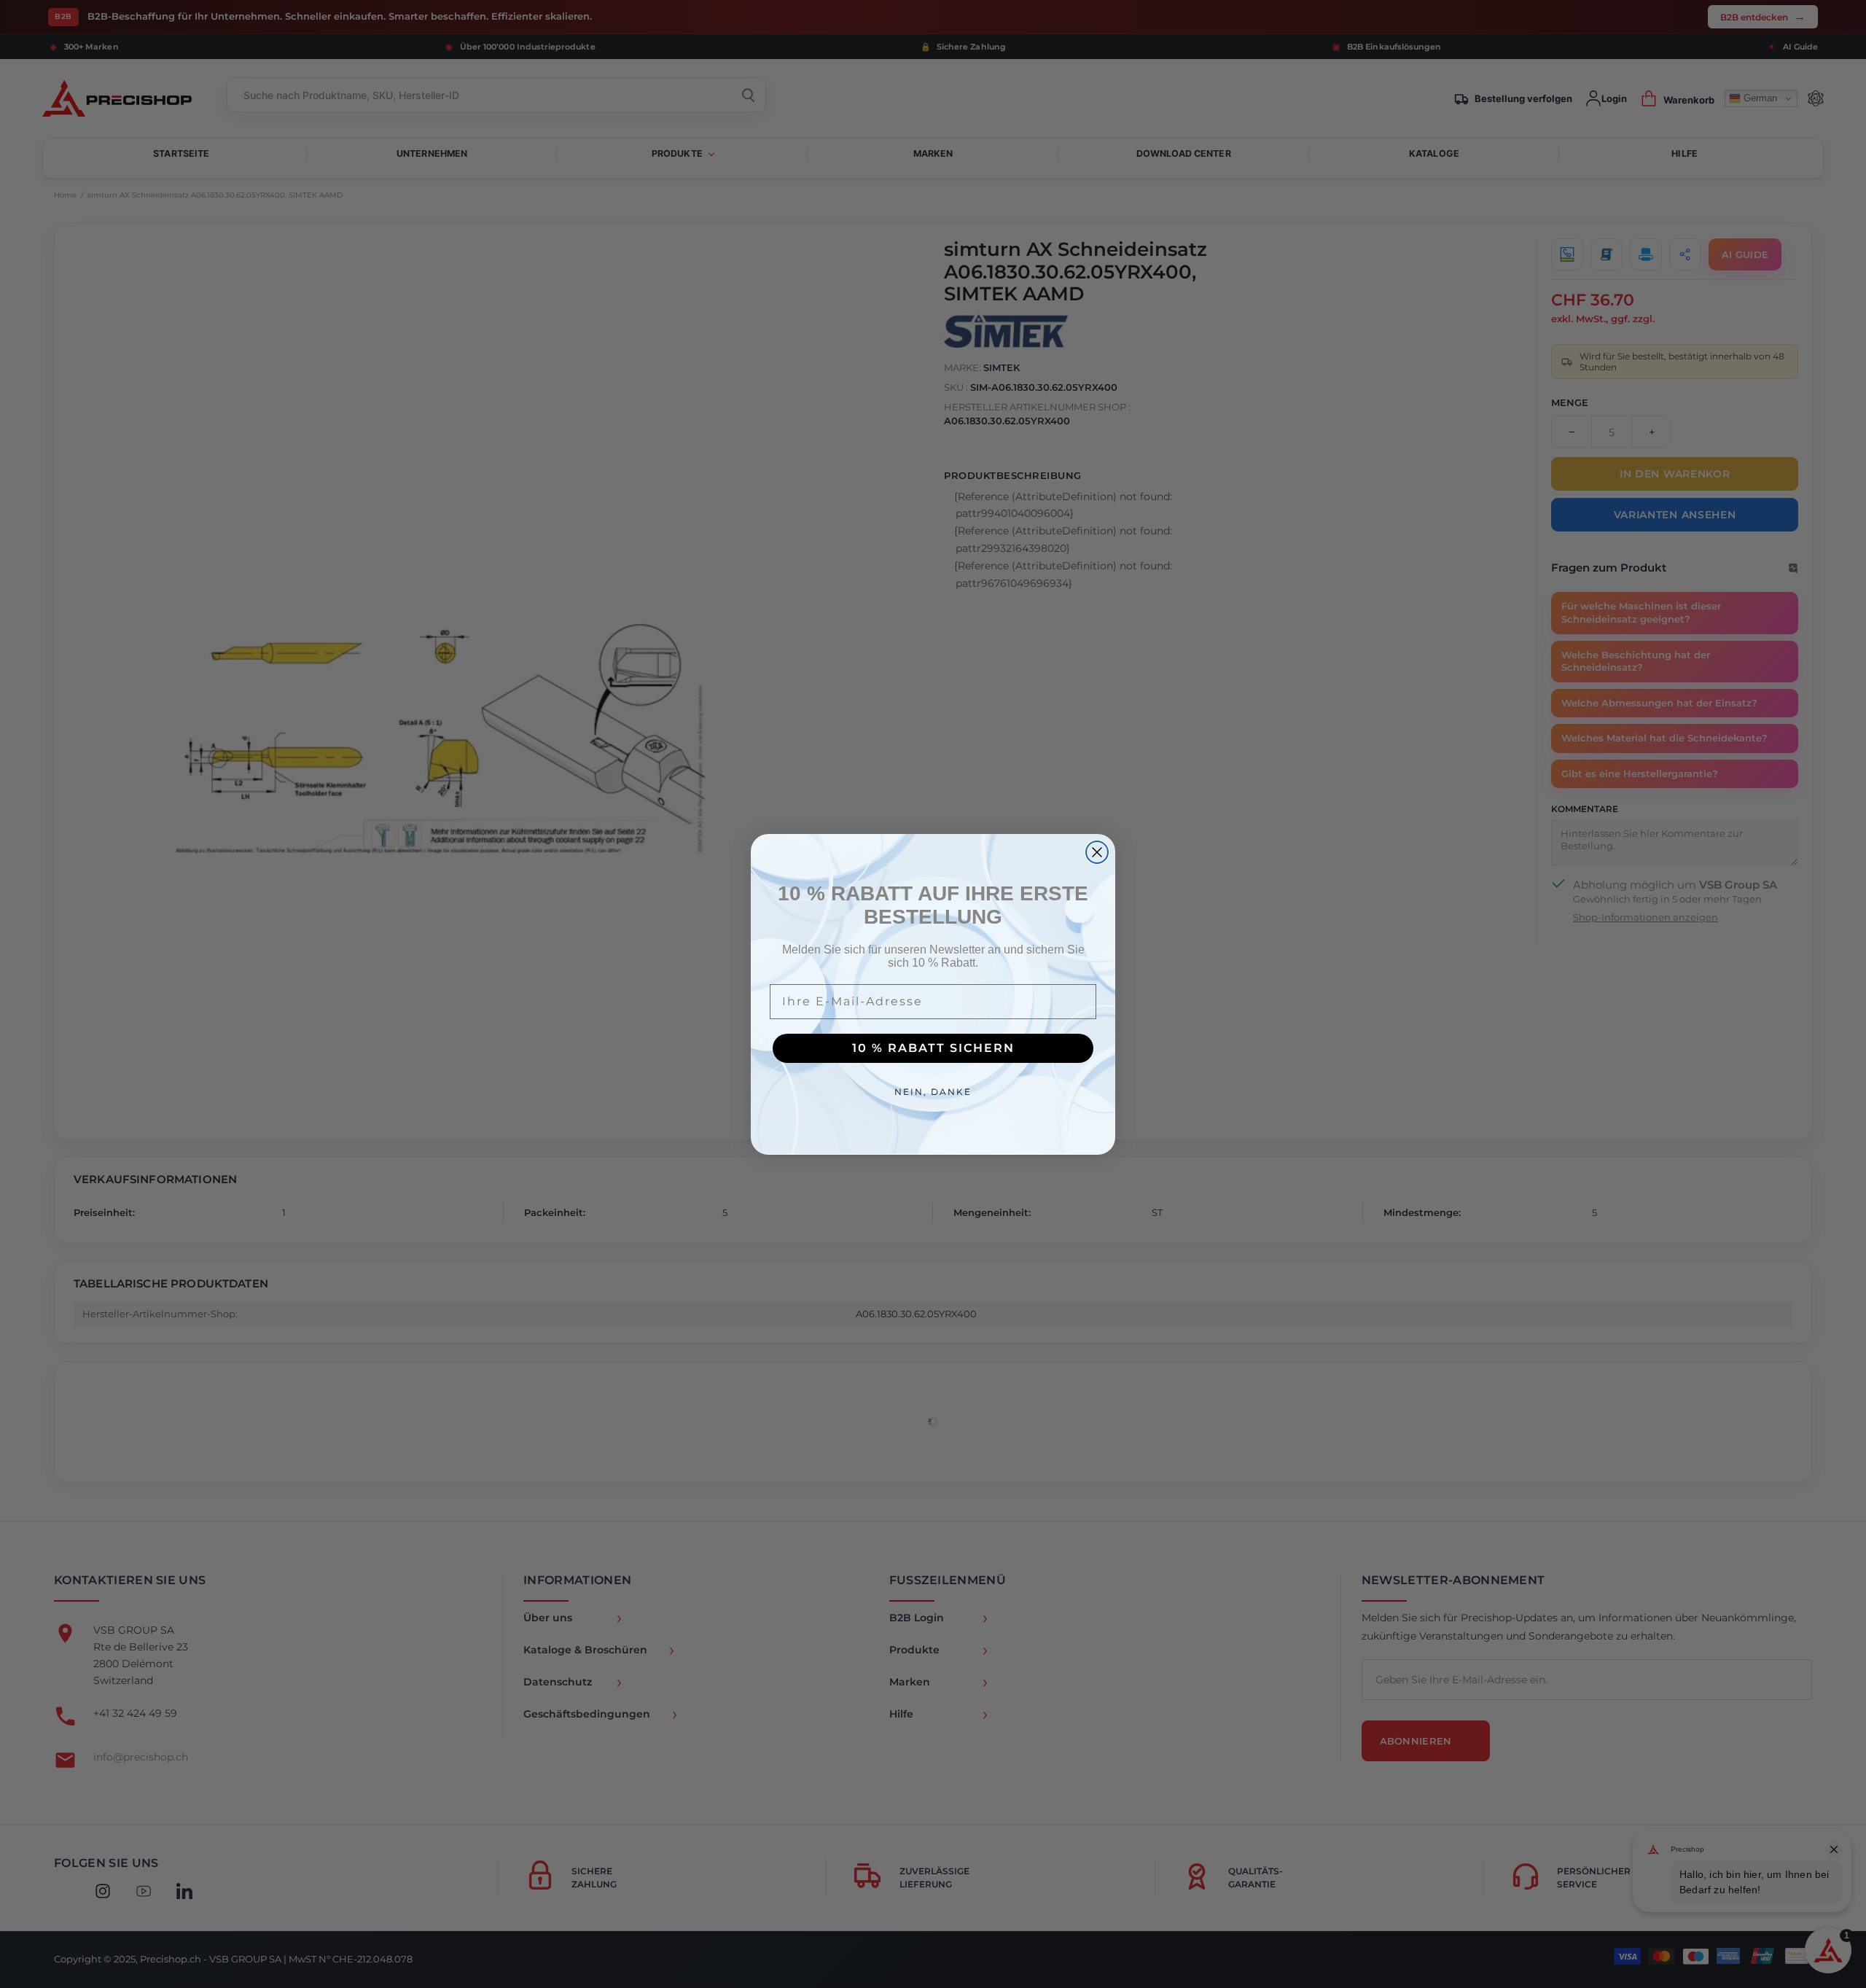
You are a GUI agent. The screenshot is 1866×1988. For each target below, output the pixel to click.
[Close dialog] (1097, 852)
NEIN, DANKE (933, 1092)
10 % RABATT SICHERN (933, 1048)
